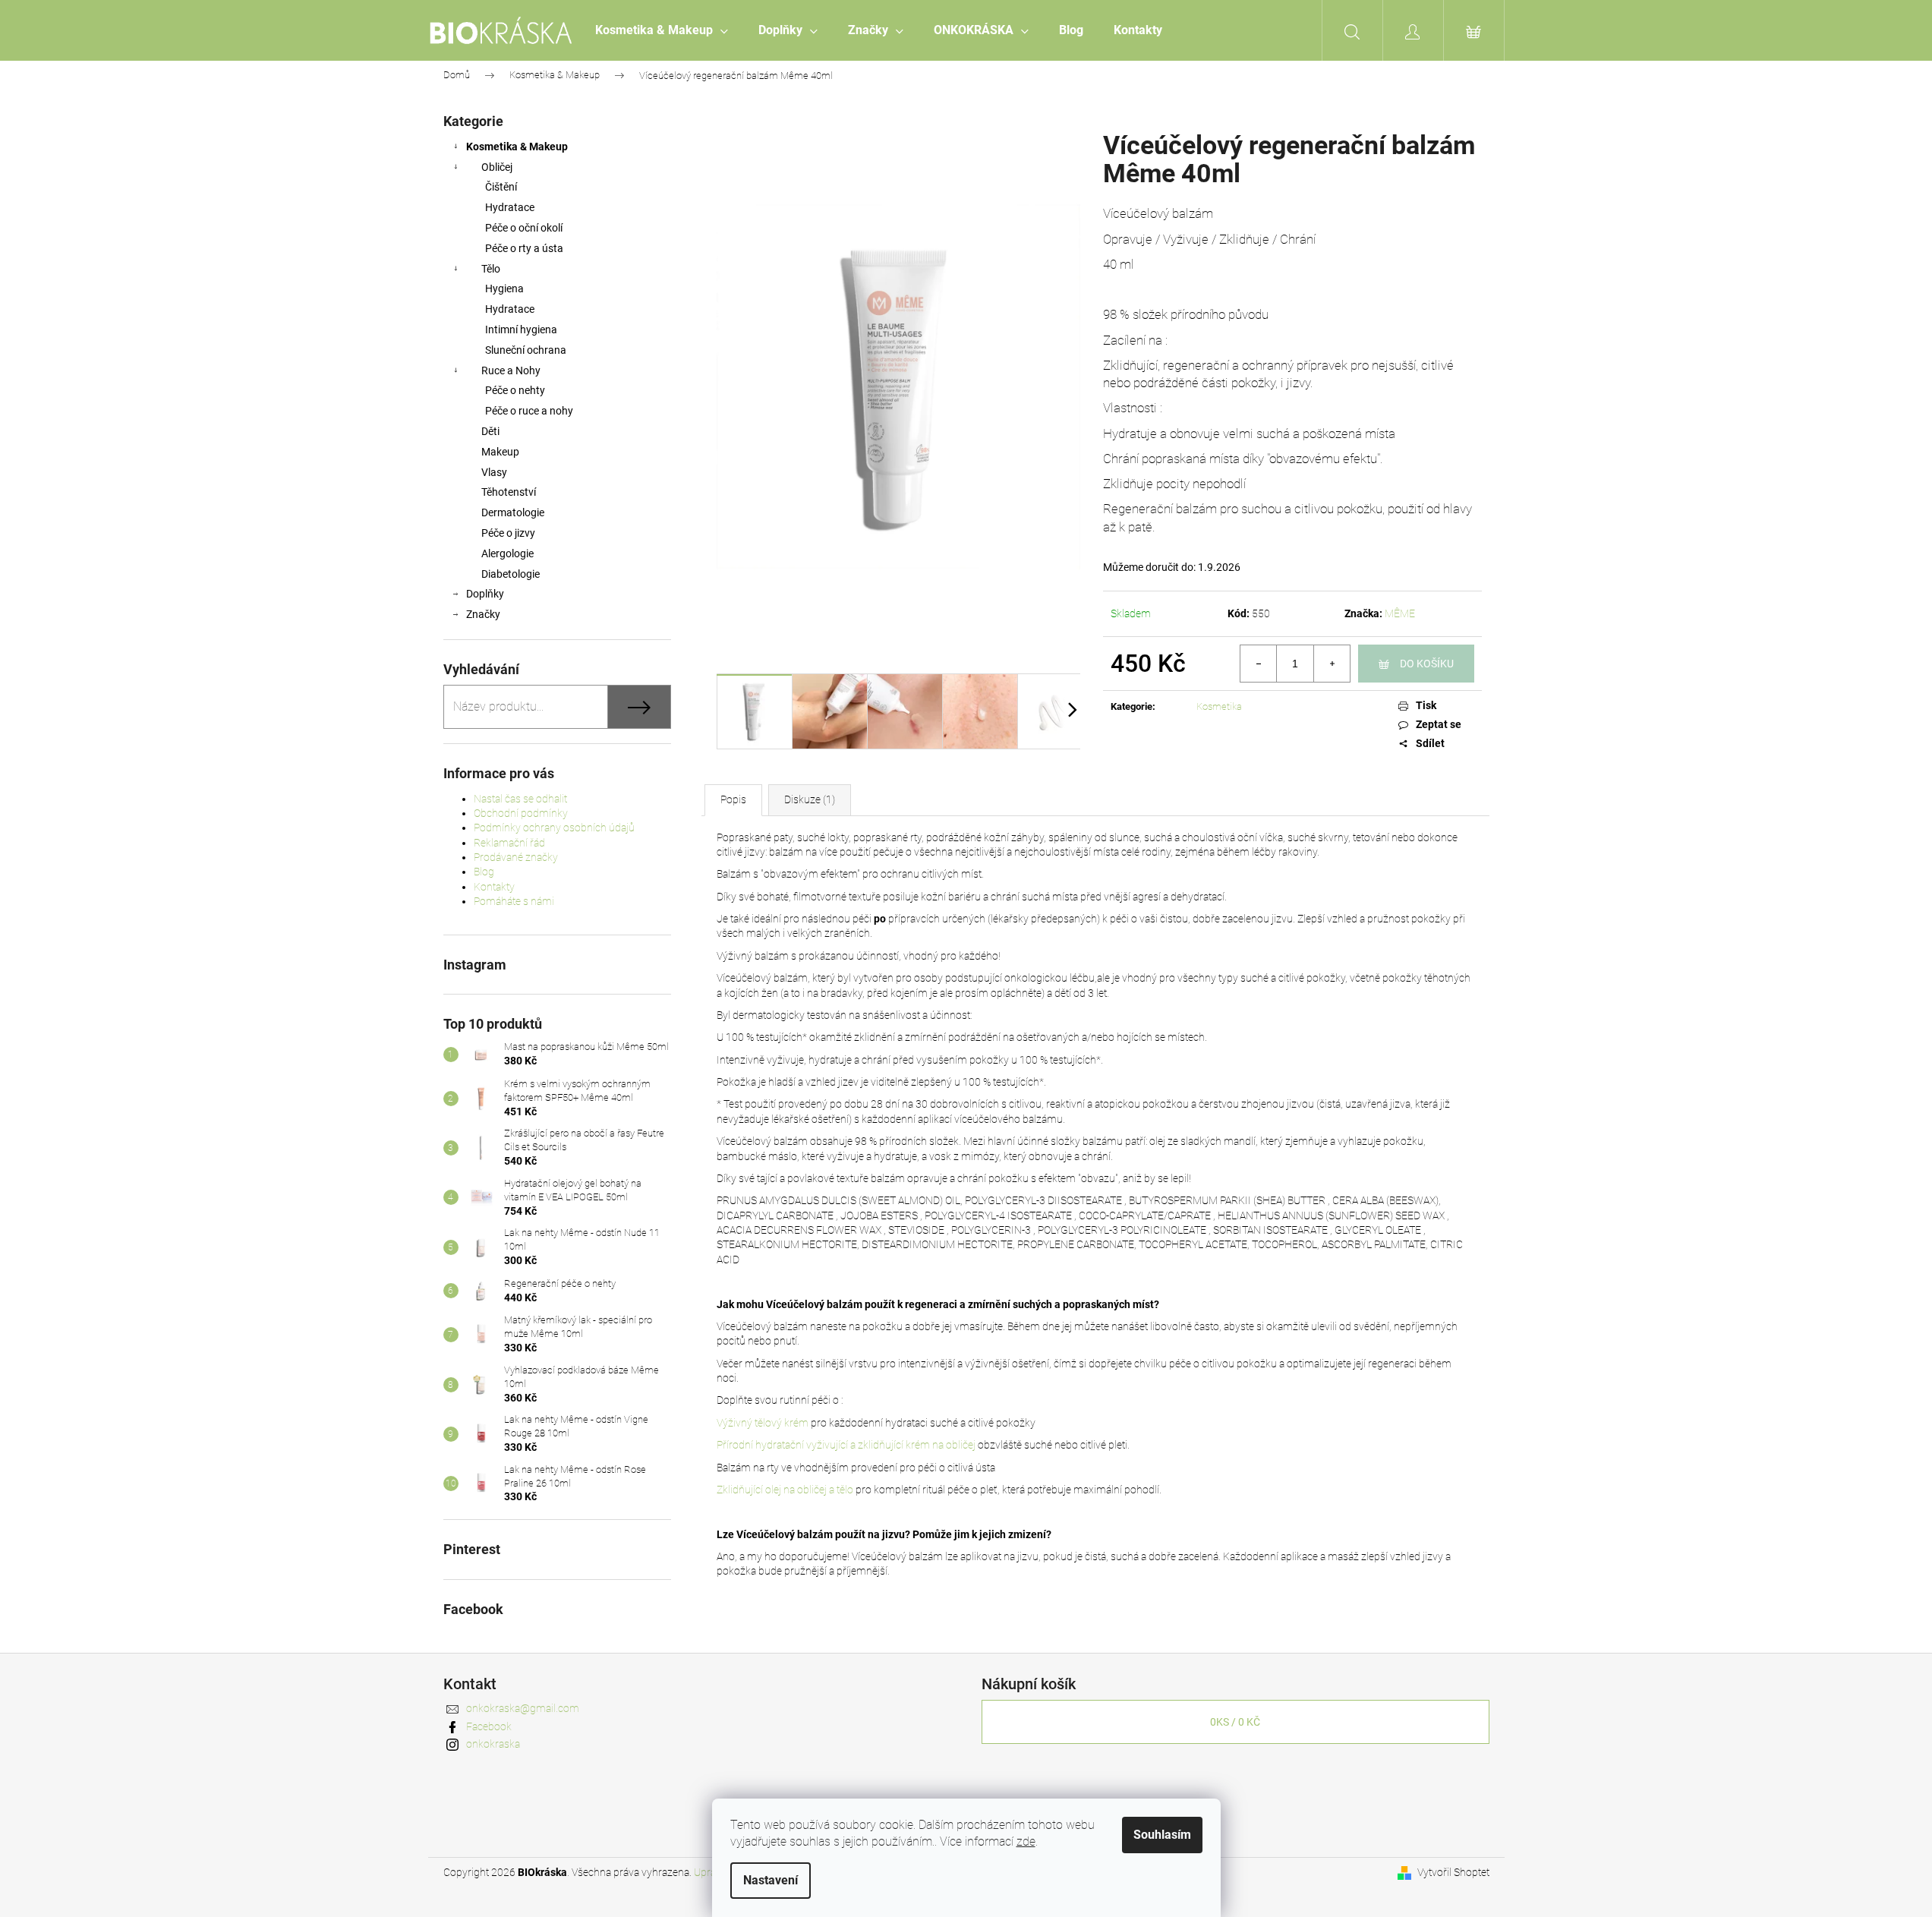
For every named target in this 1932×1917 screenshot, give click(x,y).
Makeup (500, 452)
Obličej (497, 167)
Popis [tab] (733, 799)
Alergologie (507, 553)
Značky (483, 614)
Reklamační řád (509, 843)
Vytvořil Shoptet (1453, 1872)
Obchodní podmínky (521, 813)
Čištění (501, 187)
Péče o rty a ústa (524, 248)
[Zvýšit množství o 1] (1332, 664)
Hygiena (504, 288)
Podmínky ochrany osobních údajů (554, 828)
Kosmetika (1219, 706)
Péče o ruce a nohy (529, 411)
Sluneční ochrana (526, 350)
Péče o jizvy (508, 533)
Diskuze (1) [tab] (810, 799)
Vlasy (494, 472)
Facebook (489, 1726)
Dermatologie (513, 512)
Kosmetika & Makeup (517, 147)
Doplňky (485, 594)
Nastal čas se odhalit (520, 799)
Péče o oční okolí (524, 228)
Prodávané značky (516, 857)
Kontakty (494, 887)
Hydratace (510, 207)
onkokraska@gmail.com (523, 1708)
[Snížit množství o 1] (1259, 664)
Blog (484, 872)
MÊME (1400, 613)
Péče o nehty (515, 390)
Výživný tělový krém (763, 1423)
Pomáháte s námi (514, 901)
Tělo (491, 269)
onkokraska (493, 1744)
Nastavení (771, 1880)
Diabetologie (511, 574)
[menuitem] (662, 30)
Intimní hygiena (521, 329)
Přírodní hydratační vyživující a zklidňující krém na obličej (846, 1445)
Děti (490, 431)
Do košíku (1427, 664)
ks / (1235, 1722)
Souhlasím (1162, 1835)
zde (1026, 1841)
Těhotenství (509, 492)
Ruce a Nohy (511, 370)
